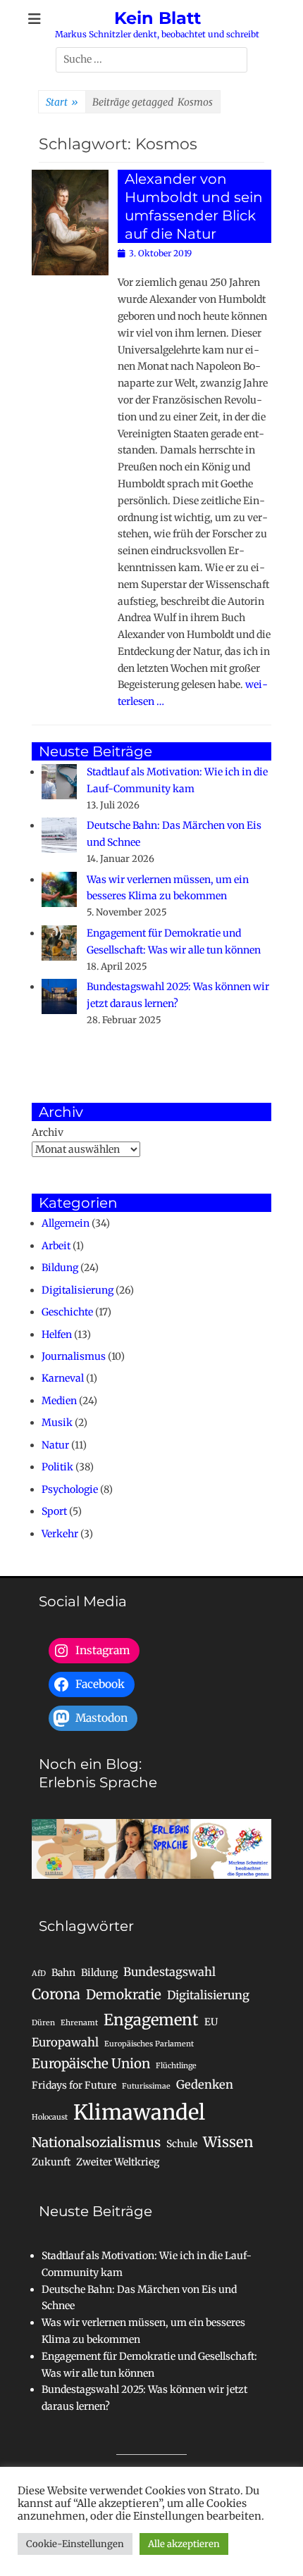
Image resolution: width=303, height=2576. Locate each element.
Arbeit (56, 1246)
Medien (59, 1401)
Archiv (48, 1132)
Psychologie (70, 1489)
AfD (39, 1974)
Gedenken (205, 2084)
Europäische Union (91, 2064)
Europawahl (65, 2042)
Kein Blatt (157, 18)
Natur (55, 1445)
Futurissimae (146, 2086)
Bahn (63, 1972)
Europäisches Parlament (149, 2044)
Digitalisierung (78, 1290)
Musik (57, 1423)
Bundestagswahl (169, 1972)
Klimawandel (139, 2112)
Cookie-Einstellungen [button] (75, 2544)
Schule (182, 2144)
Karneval (63, 1378)
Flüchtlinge (176, 2066)
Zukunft (51, 2162)
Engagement (151, 2020)
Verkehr (60, 1534)
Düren (43, 2023)
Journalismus (74, 1356)
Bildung (60, 1268)
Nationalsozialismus (96, 2143)
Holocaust (50, 2117)
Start (62, 102)
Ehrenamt (79, 2023)
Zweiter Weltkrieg (118, 2162)
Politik (57, 1467)
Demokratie (124, 1995)
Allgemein (66, 1223)
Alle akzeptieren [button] (184, 2544)
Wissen (228, 2142)
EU (211, 2022)
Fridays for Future (74, 2085)
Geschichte (67, 1312)
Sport (54, 1511)
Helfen (57, 1334)
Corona (56, 1994)
